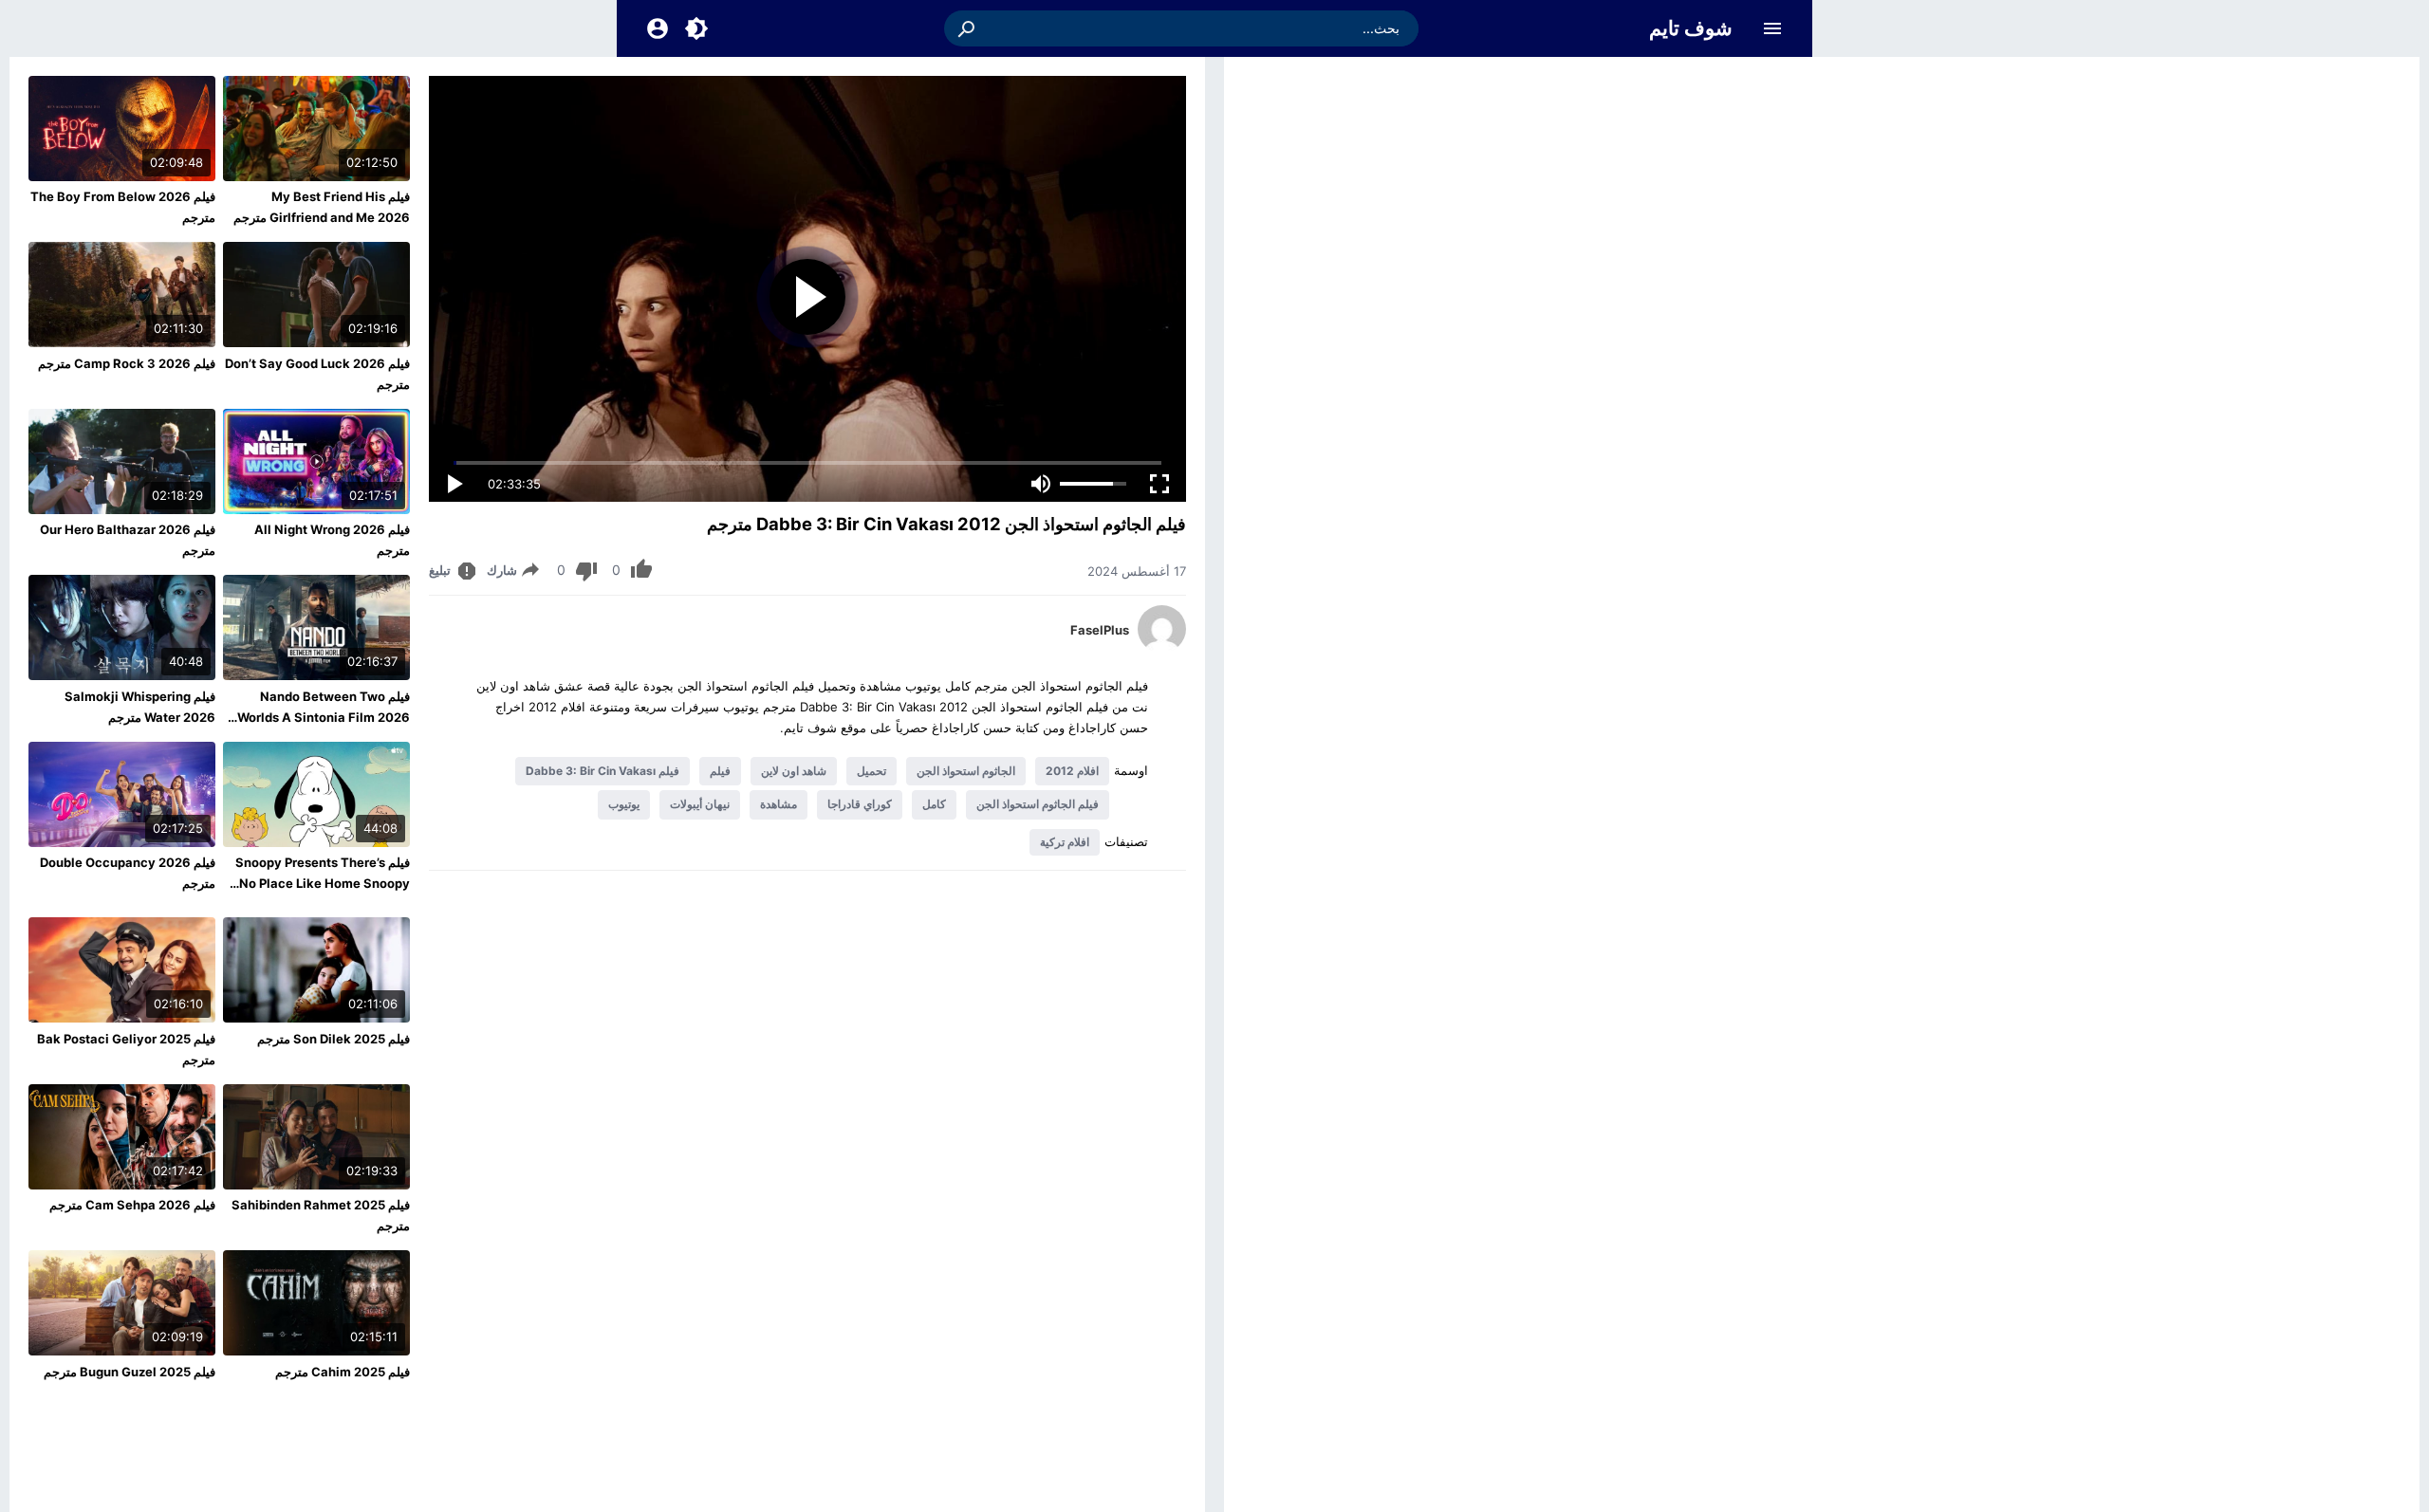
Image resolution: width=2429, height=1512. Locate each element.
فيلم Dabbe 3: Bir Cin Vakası (603, 771)
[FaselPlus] (1162, 648)
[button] (968, 28)
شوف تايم (1691, 28)
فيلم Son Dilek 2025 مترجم (334, 1039)
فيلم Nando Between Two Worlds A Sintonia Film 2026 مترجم (324, 717)
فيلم (720, 771)
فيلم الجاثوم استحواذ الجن (1038, 804)
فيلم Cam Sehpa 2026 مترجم (132, 1205)
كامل (934, 804)
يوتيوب (624, 804)
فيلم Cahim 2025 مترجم (343, 1372)
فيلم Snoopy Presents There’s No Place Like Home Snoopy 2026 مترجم (323, 883)
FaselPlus (1100, 630)
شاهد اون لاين (794, 771)
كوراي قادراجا (860, 804)
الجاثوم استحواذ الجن (966, 771)
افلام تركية (1065, 842)
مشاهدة (779, 804)
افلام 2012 (1072, 771)
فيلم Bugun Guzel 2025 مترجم (130, 1372)
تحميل (871, 771)
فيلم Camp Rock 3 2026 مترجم (127, 363)
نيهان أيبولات (700, 804)
